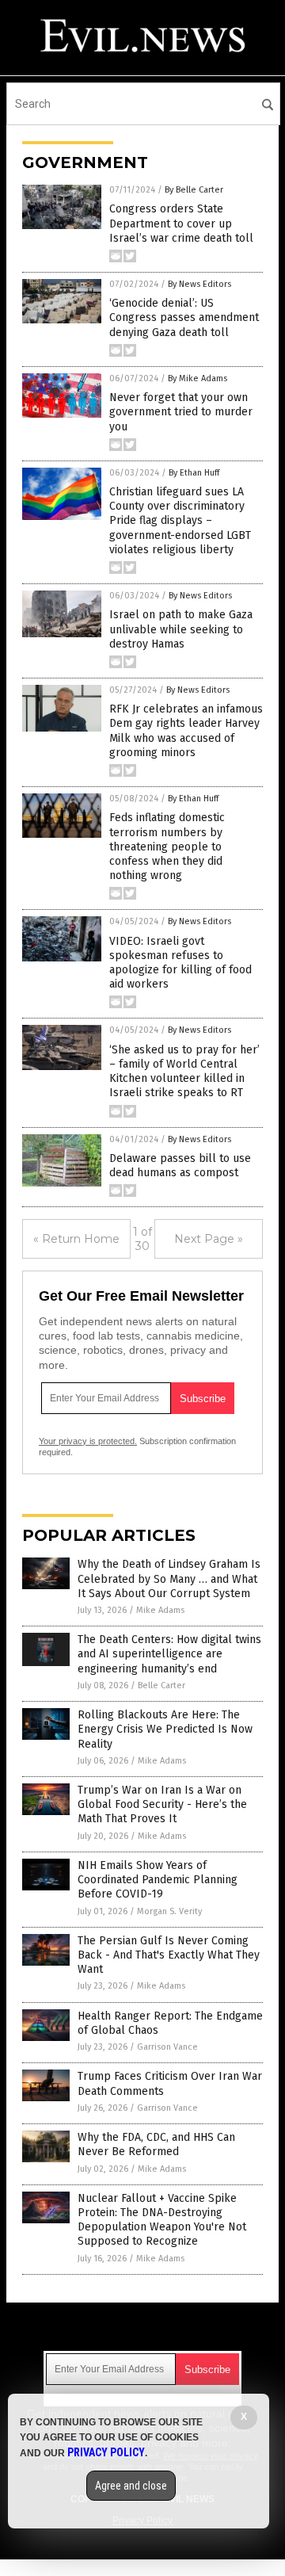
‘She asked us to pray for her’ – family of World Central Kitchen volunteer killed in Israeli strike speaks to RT (184, 1072)
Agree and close (131, 2486)
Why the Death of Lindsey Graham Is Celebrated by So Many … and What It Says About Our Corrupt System (169, 1578)
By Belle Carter (194, 190)
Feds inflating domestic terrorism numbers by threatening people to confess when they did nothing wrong (167, 847)
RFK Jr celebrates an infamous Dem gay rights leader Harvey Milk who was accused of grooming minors (186, 731)
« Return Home (76, 1239)
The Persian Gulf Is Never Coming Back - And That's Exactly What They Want (169, 1955)
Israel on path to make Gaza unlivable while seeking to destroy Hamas (181, 629)
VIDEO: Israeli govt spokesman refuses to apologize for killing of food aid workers (180, 963)
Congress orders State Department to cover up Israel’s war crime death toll (181, 223)
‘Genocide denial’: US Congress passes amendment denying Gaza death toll (184, 317)
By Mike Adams (198, 378)
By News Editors (199, 284)
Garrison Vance (167, 2047)
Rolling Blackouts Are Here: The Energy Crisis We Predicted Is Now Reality (165, 1729)
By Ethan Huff (194, 473)
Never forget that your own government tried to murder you (181, 412)
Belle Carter (161, 1685)
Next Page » (209, 1239)
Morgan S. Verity (169, 1911)
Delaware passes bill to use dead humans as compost (180, 1166)
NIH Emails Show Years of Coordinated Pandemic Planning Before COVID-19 (158, 1880)
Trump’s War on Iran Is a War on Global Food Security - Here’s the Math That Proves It (162, 1804)
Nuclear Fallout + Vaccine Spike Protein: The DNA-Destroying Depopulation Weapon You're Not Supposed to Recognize (162, 2220)
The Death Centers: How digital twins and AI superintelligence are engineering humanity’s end (169, 1654)
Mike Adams (160, 1610)
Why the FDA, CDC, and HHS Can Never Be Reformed (156, 2144)
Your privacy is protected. (88, 1441)
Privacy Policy (106, 2452)
